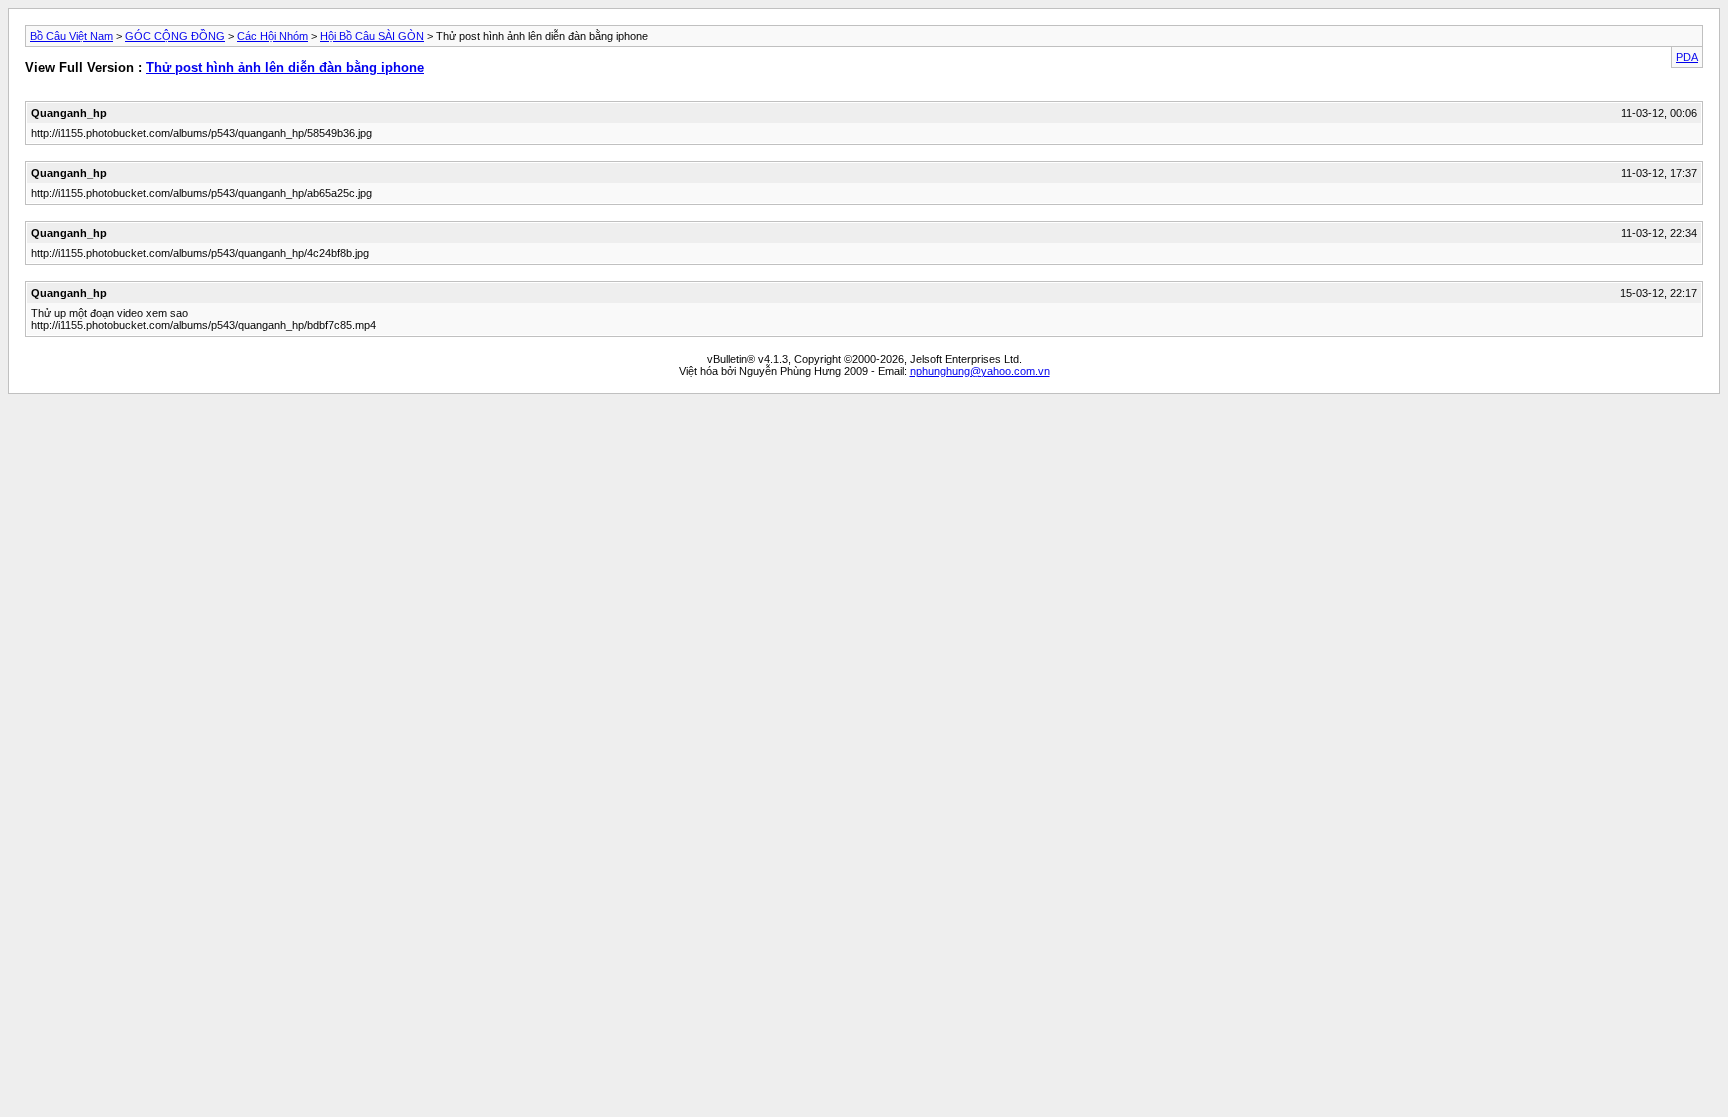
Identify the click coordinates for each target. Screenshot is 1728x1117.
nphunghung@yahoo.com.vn (980, 371)
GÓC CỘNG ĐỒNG (175, 36)
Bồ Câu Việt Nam (71, 36)
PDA (1687, 57)
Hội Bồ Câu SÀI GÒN (372, 36)
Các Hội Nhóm (272, 36)
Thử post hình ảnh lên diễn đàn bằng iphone (285, 67)
